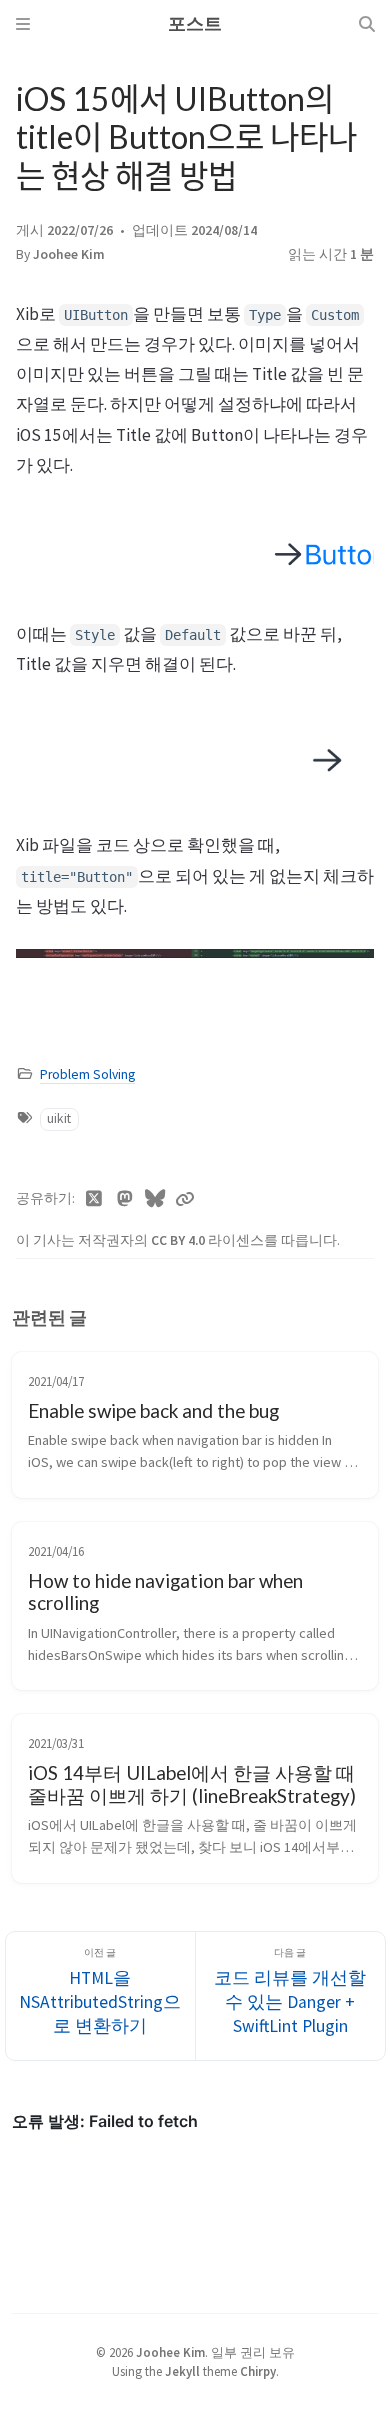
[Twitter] (94, 1199)
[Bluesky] (155, 1199)
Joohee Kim (69, 254)
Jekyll (182, 2371)
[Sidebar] (23, 24)
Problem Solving (87, 1074)
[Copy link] (185, 1199)
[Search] (367, 24)
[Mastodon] (125, 1199)
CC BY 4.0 (179, 1240)
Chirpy (258, 2371)
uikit (59, 1118)
